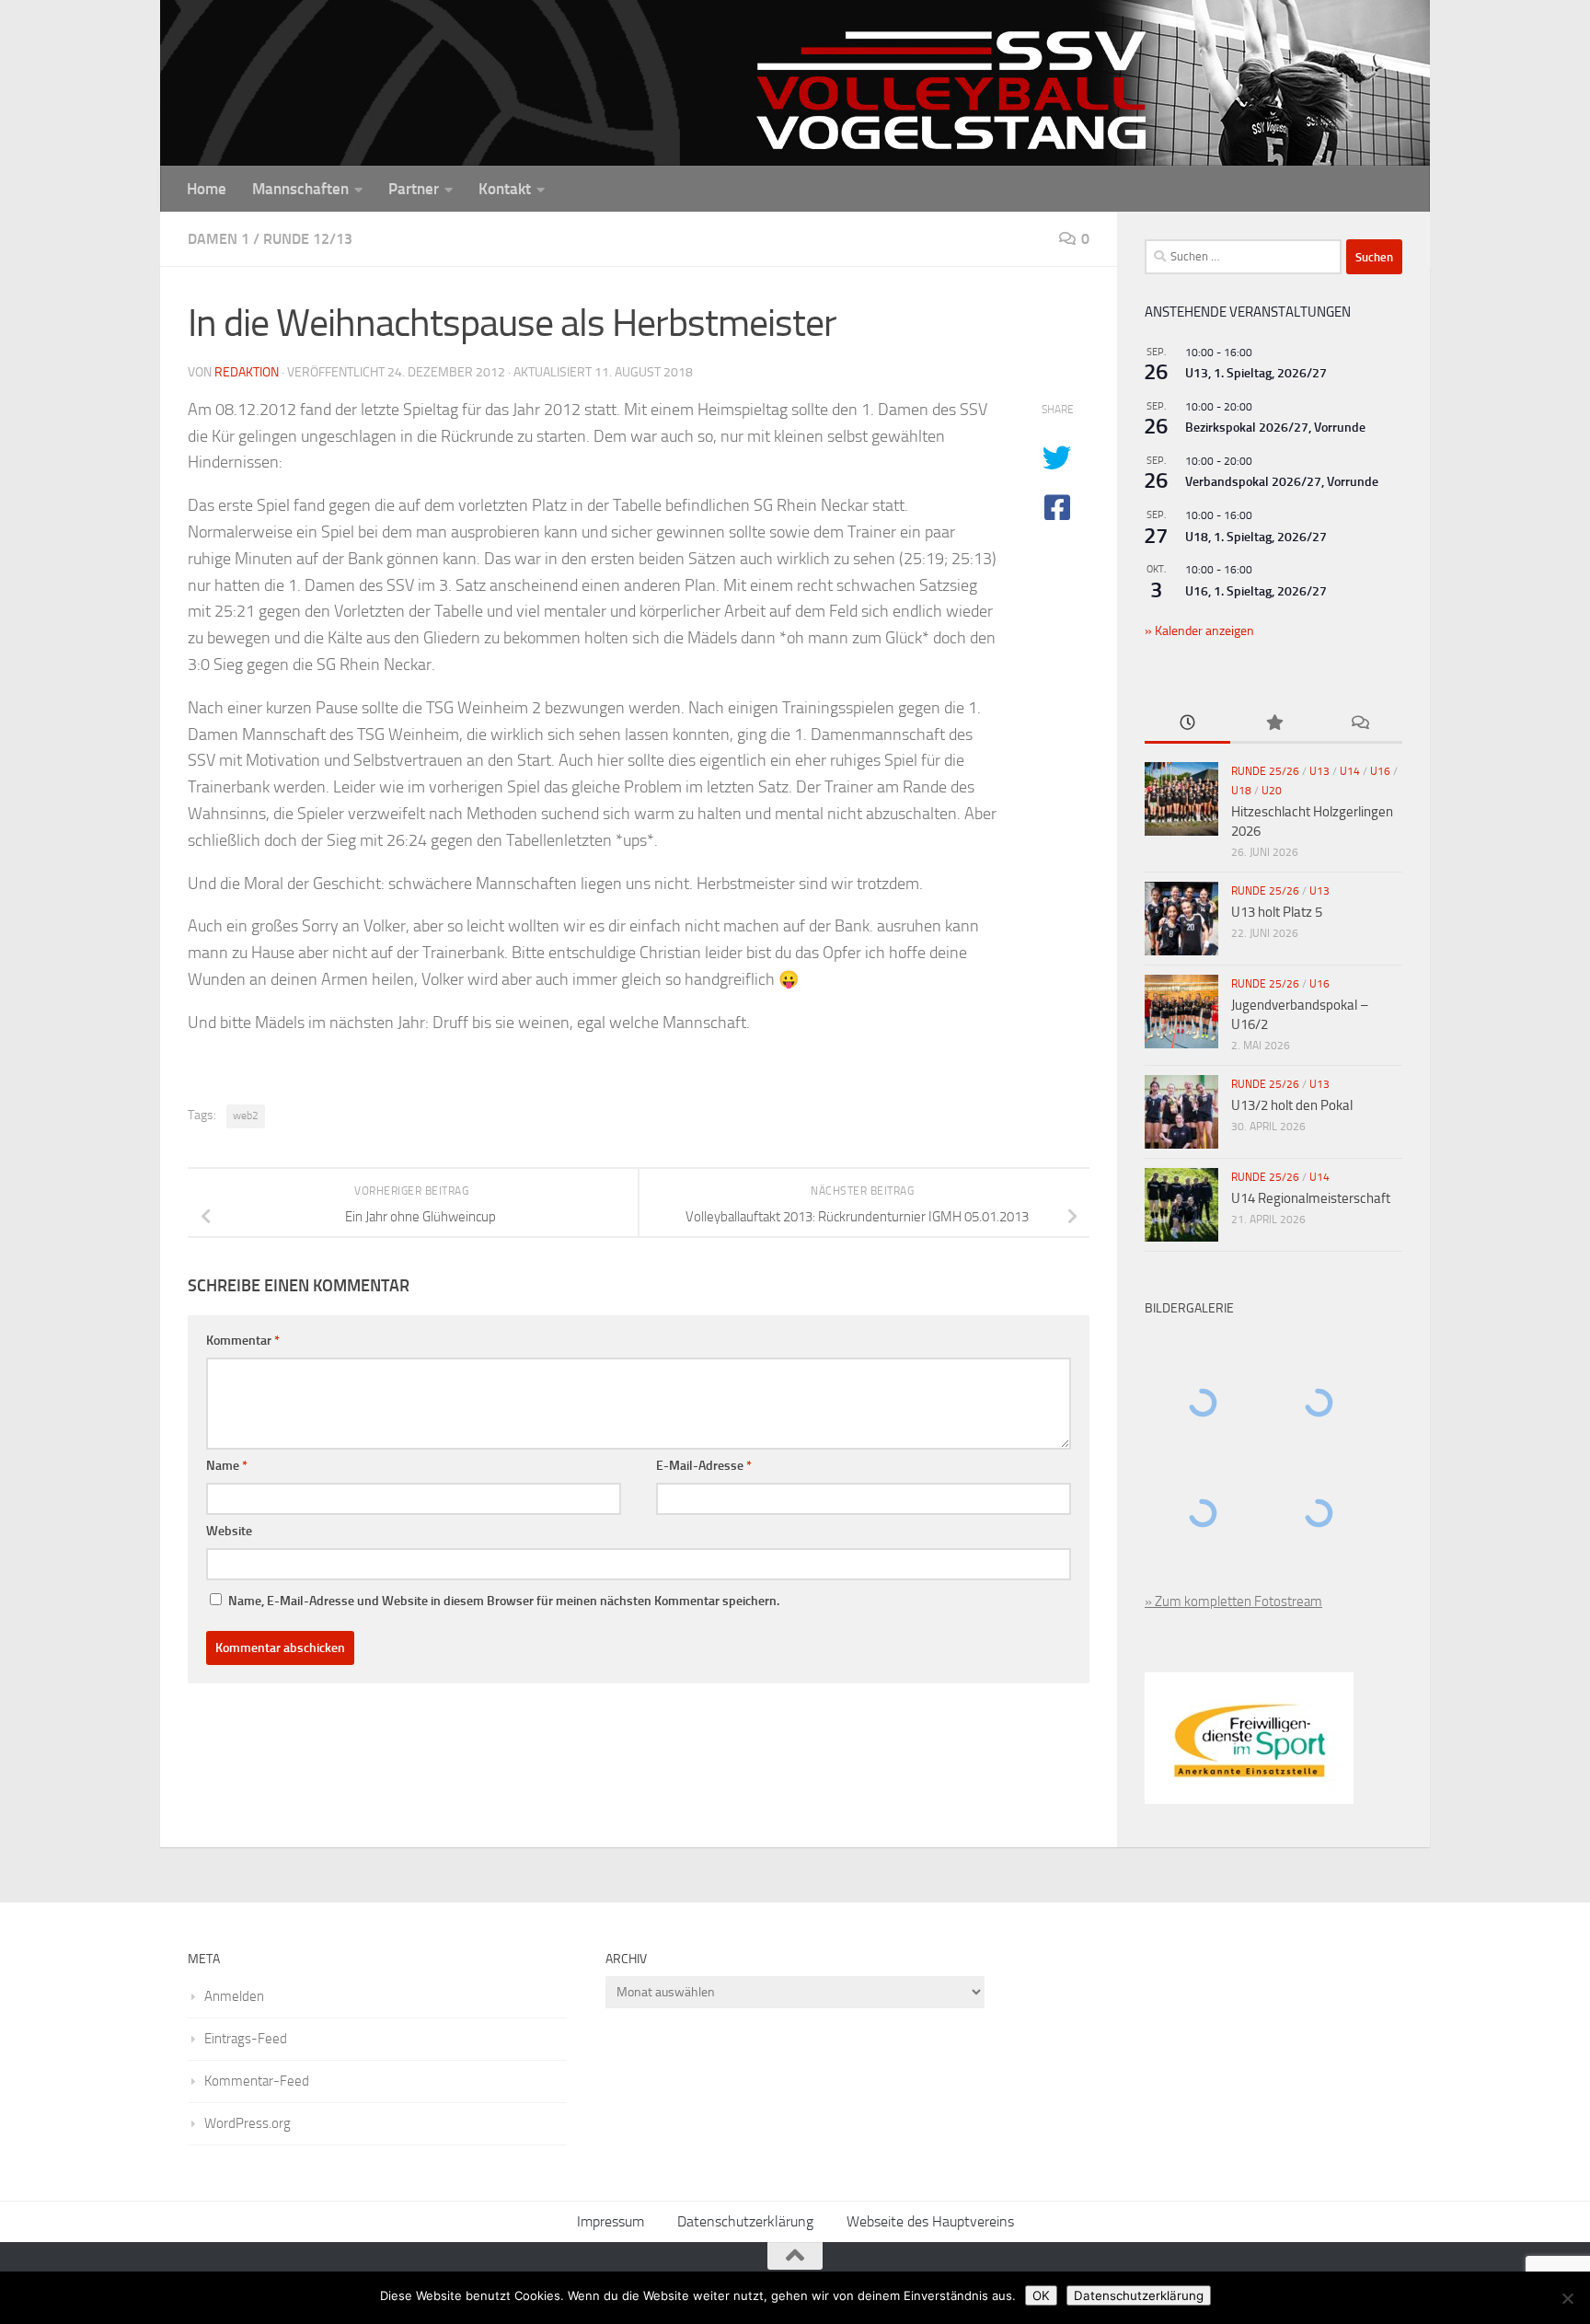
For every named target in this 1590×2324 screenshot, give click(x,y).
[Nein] (1567, 2298)
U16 (1380, 771)
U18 (1241, 791)
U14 (1350, 771)
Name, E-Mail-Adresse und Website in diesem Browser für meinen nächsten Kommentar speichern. (504, 1601)
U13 (1319, 771)
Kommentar (243, 1341)
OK (1041, 2295)
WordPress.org (248, 2123)
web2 (246, 1116)
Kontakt (505, 189)
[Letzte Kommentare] (1360, 724)
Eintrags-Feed (246, 2039)
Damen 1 (219, 239)
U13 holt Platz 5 (1277, 912)
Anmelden (234, 1996)
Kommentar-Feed (257, 2081)
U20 (1272, 791)
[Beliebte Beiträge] (1273, 724)
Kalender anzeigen (1203, 631)
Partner (414, 189)
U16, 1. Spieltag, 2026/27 (1256, 591)
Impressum (611, 2221)
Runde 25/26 (1265, 771)
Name (227, 1466)
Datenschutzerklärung (745, 2221)
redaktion (247, 372)
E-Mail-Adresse (704, 1466)
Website (229, 1531)
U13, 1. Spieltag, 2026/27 (1256, 373)
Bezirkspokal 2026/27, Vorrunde (1275, 428)
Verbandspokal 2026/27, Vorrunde (1282, 482)
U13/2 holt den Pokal (1292, 1105)
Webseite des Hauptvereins (930, 2221)
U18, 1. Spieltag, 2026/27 (1256, 537)
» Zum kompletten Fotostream (1233, 1601)
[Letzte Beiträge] (1187, 724)
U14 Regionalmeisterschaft (1311, 1198)
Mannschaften (300, 189)
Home (207, 189)
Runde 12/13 (308, 239)
